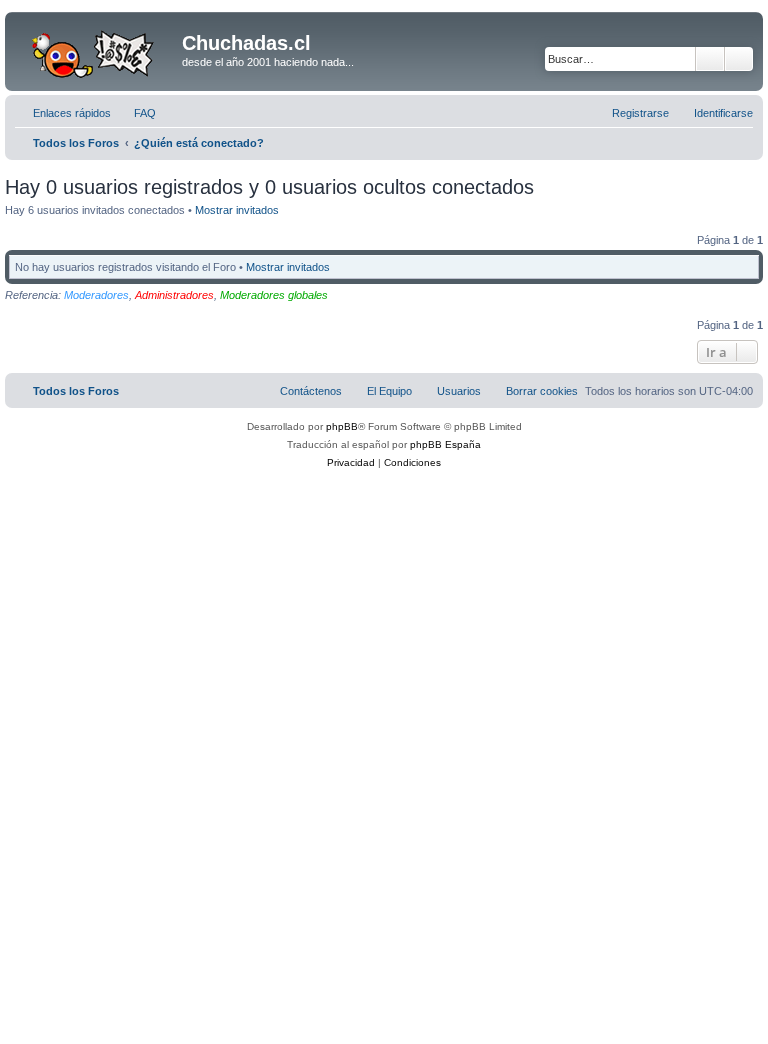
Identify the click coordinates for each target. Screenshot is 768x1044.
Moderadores (96, 295)
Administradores (174, 295)
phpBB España (445, 444)
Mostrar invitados (237, 210)
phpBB (342, 426)
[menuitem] (136, 113)
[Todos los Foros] (96, 49)
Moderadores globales (274, 295)
